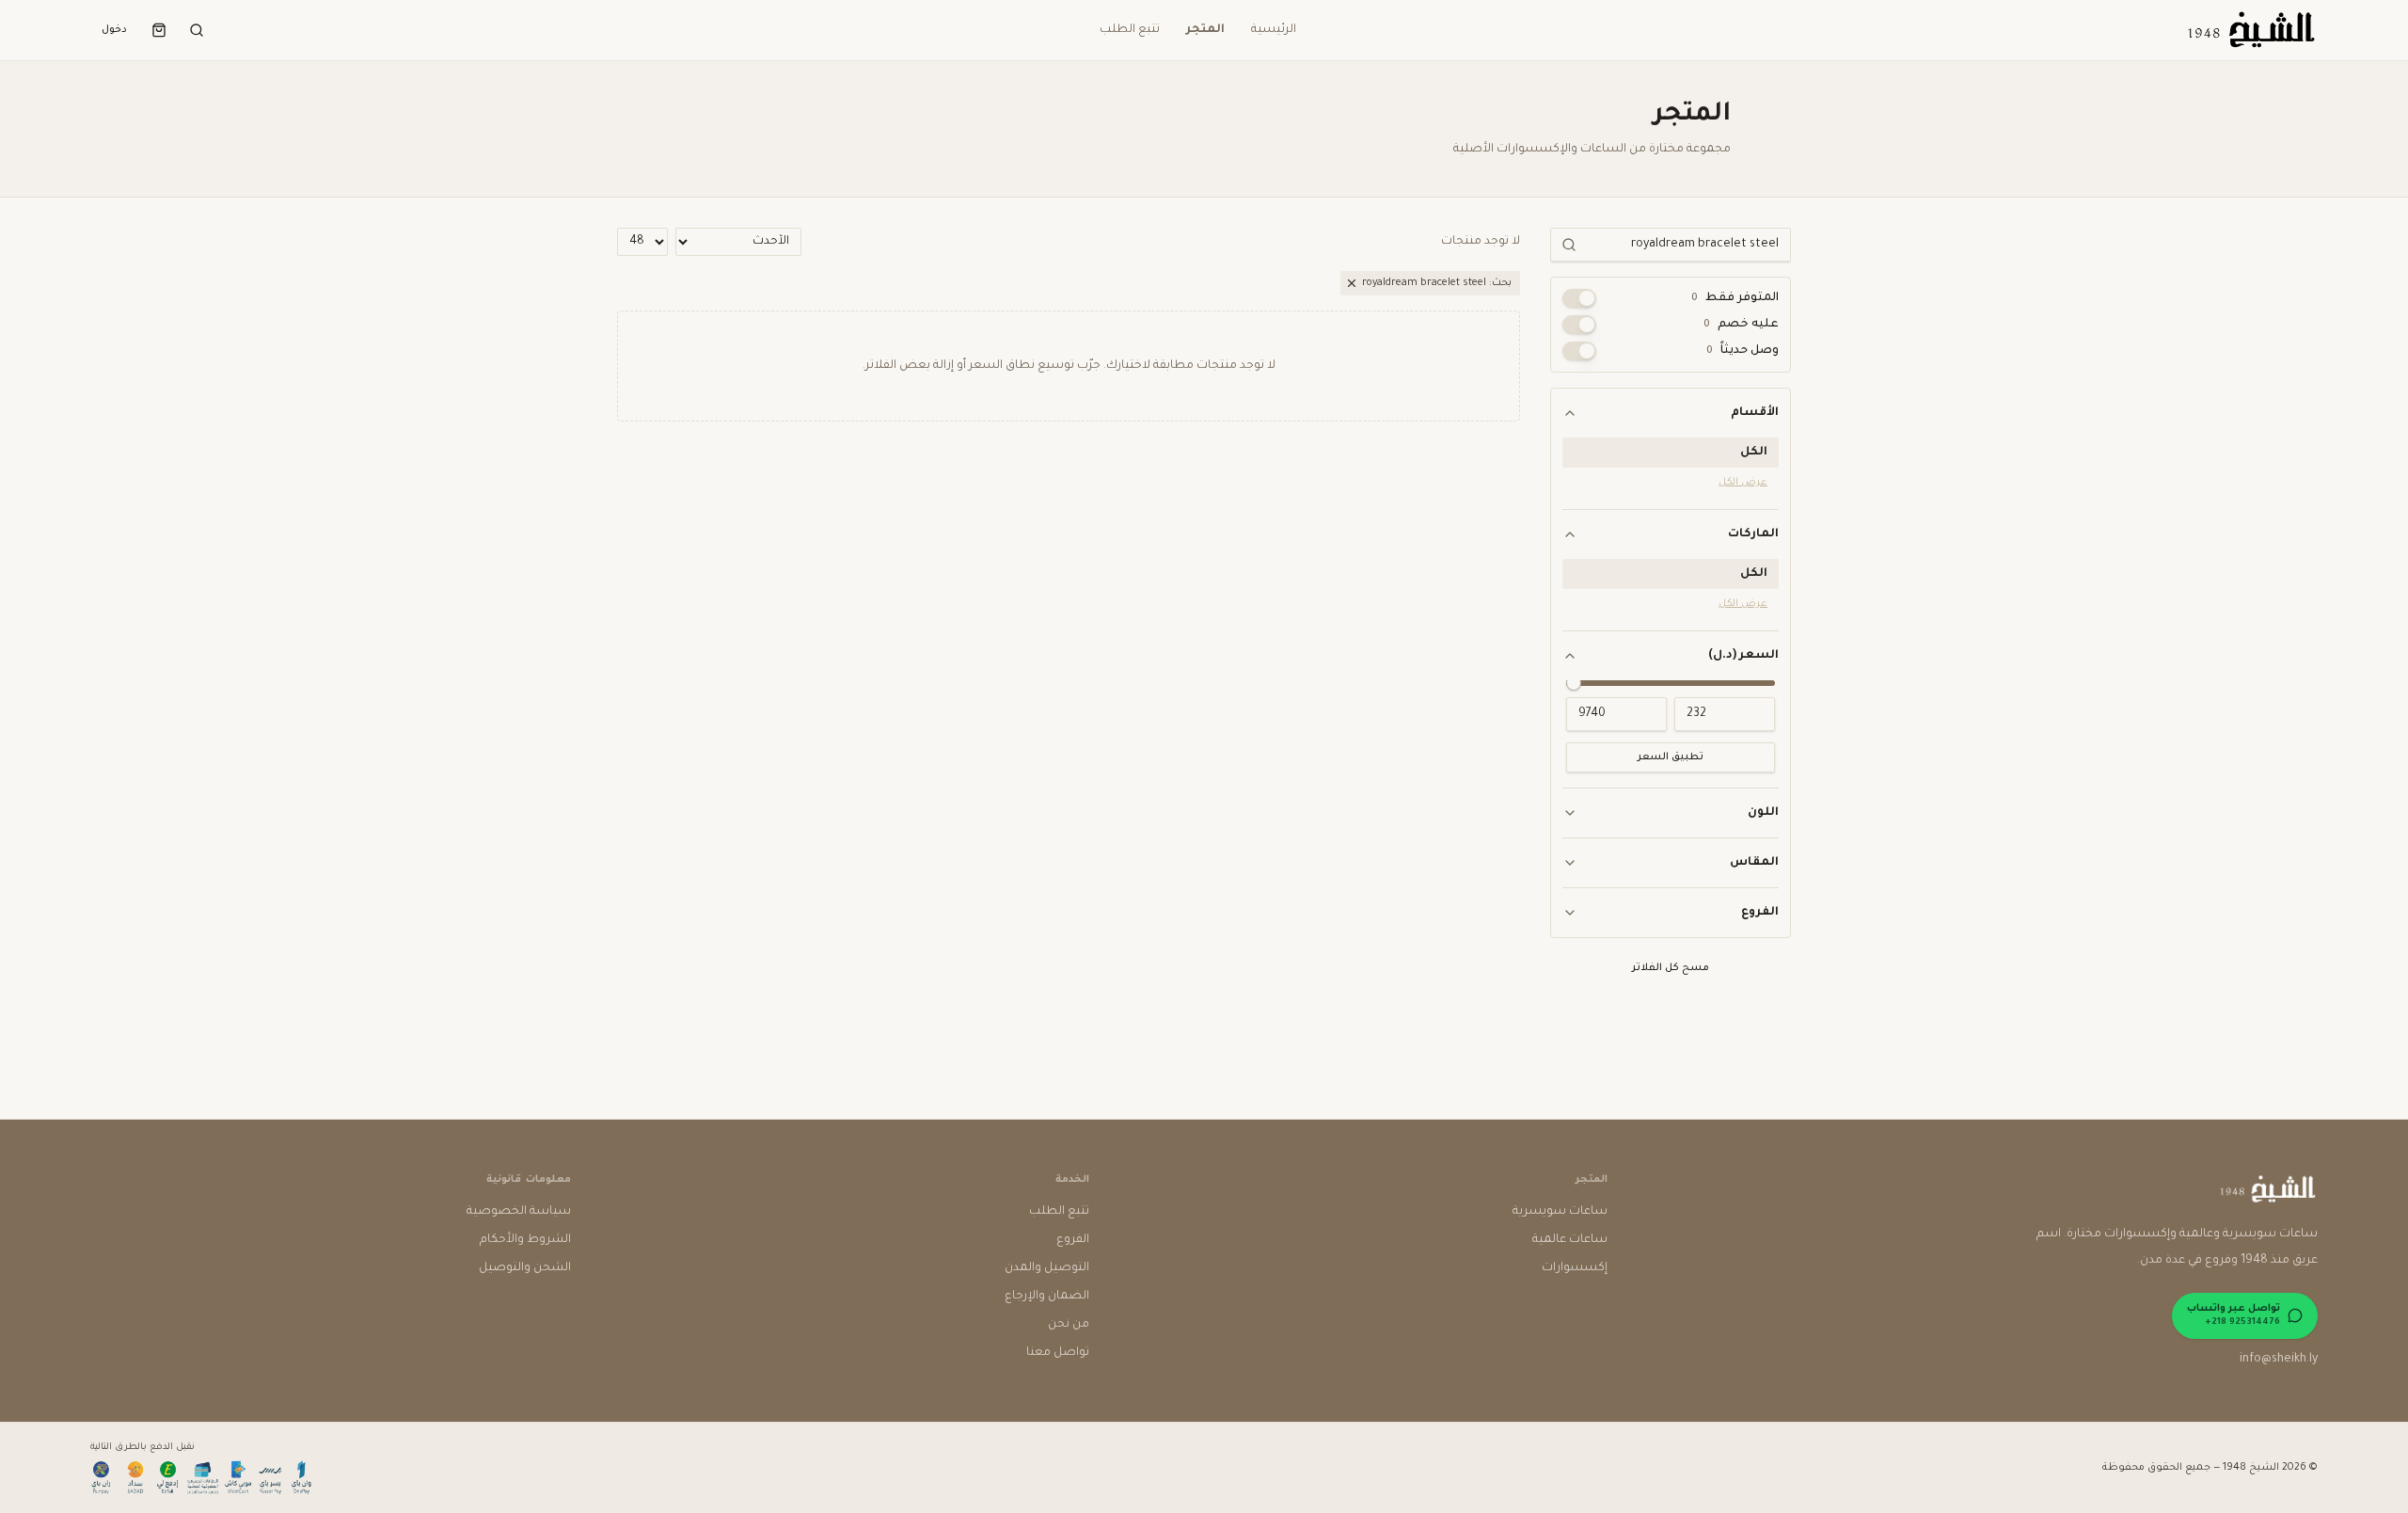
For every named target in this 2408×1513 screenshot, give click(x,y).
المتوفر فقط (1735, 298)
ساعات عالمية (1570, 1240)
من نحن (1069, 1325)
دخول (114, 30)
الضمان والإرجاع (1047, 1297)
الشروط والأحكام (525, 1240)
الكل (1754, 453)
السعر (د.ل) (1743, 656)
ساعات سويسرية (1560, 1212)
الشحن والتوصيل (525, 1268)
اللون (1763, 813)
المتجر (1205, 30)
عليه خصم (1741, 325)
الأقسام (1755, 413)
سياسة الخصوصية (519, 1212)
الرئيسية (1274, 30)
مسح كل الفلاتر (1671, 968)
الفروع (1760, 913)
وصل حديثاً (1743, 351)
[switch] (1579, 298)
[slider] (1574, 683)
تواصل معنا (1058, 1353)
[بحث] (197, 30)
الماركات (1753, 534)
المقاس (1754, 863)
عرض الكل (1743, 483)
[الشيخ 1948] (2250, 30)
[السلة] (159, 30)
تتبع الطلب (1130, 30)
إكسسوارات (1575, 1268)
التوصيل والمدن (1047, 1268)
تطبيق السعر (1671, 757)
